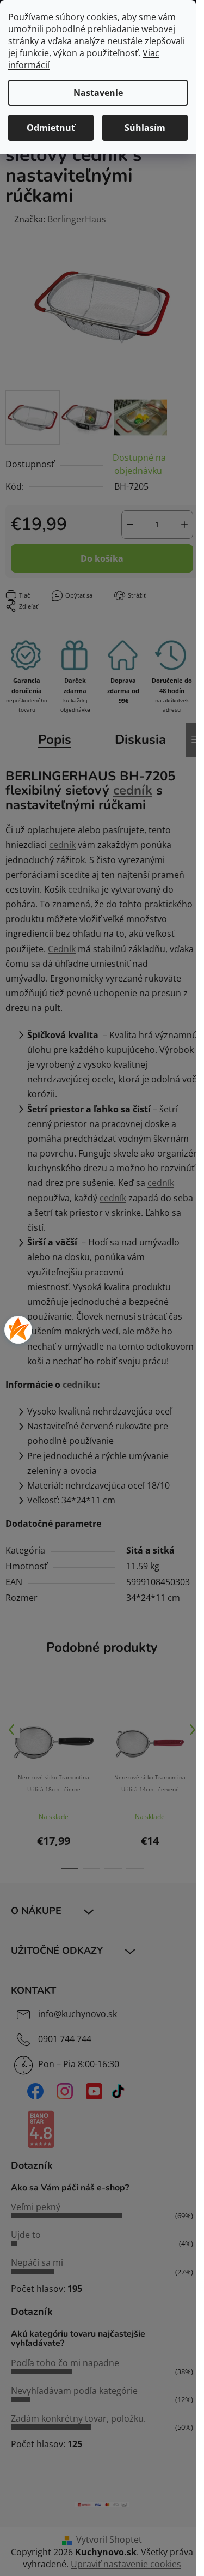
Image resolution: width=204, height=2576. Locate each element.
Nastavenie (98, 93)
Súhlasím (145, 128)
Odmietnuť (51, 128)
